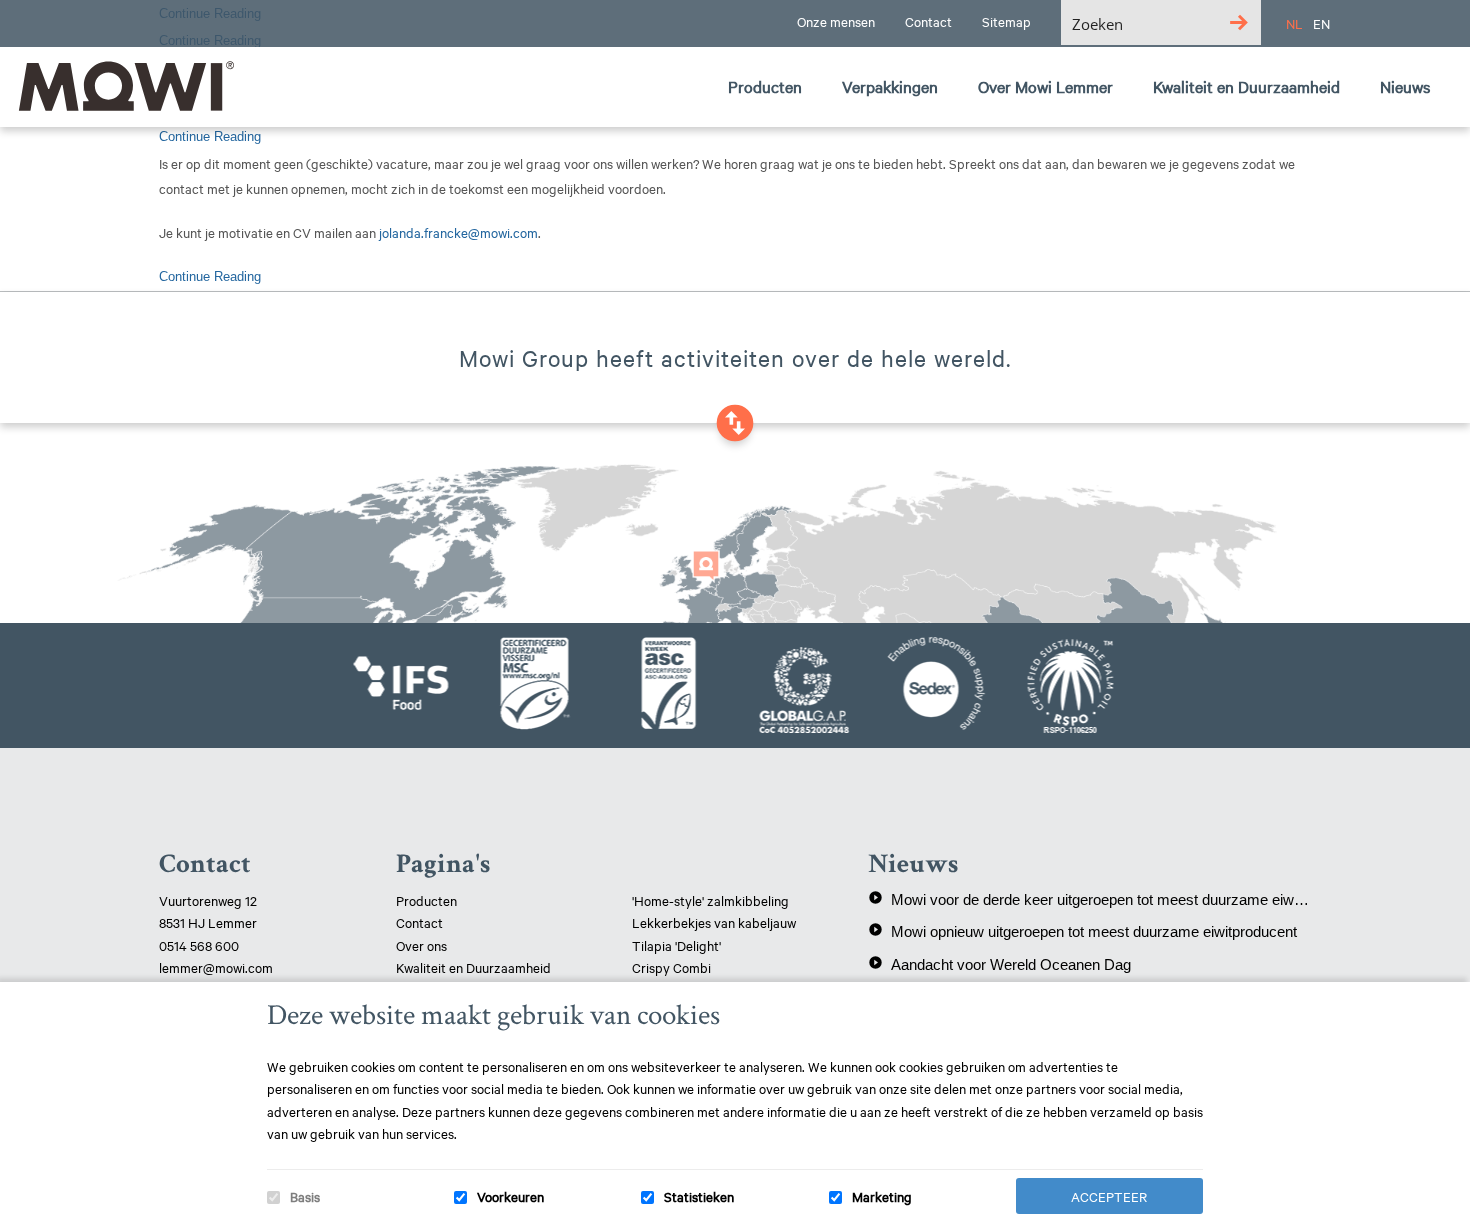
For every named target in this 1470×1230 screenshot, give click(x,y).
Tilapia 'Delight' (678, 945)
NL (1294, 23)
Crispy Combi (671, 967)
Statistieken (699, 1196)
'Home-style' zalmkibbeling (710, 900)
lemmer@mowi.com (216, 967)
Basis (305, 1196)
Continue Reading (210, 136)
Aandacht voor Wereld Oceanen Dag (999, 964)
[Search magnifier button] (1238, 22)
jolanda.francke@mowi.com (458, 232)
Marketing (882, 1196)
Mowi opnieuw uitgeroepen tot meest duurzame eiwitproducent (1082, 931)
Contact (419, 922)
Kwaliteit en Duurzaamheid (475, 967)
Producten (426, 900)
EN (1321, 23)
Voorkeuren (510, 1196)
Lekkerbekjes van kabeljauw (714, 922)
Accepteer (1109, 1196)
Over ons (421, 945)
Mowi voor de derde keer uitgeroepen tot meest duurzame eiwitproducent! (1089, 899)
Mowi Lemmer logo (125, 86)
